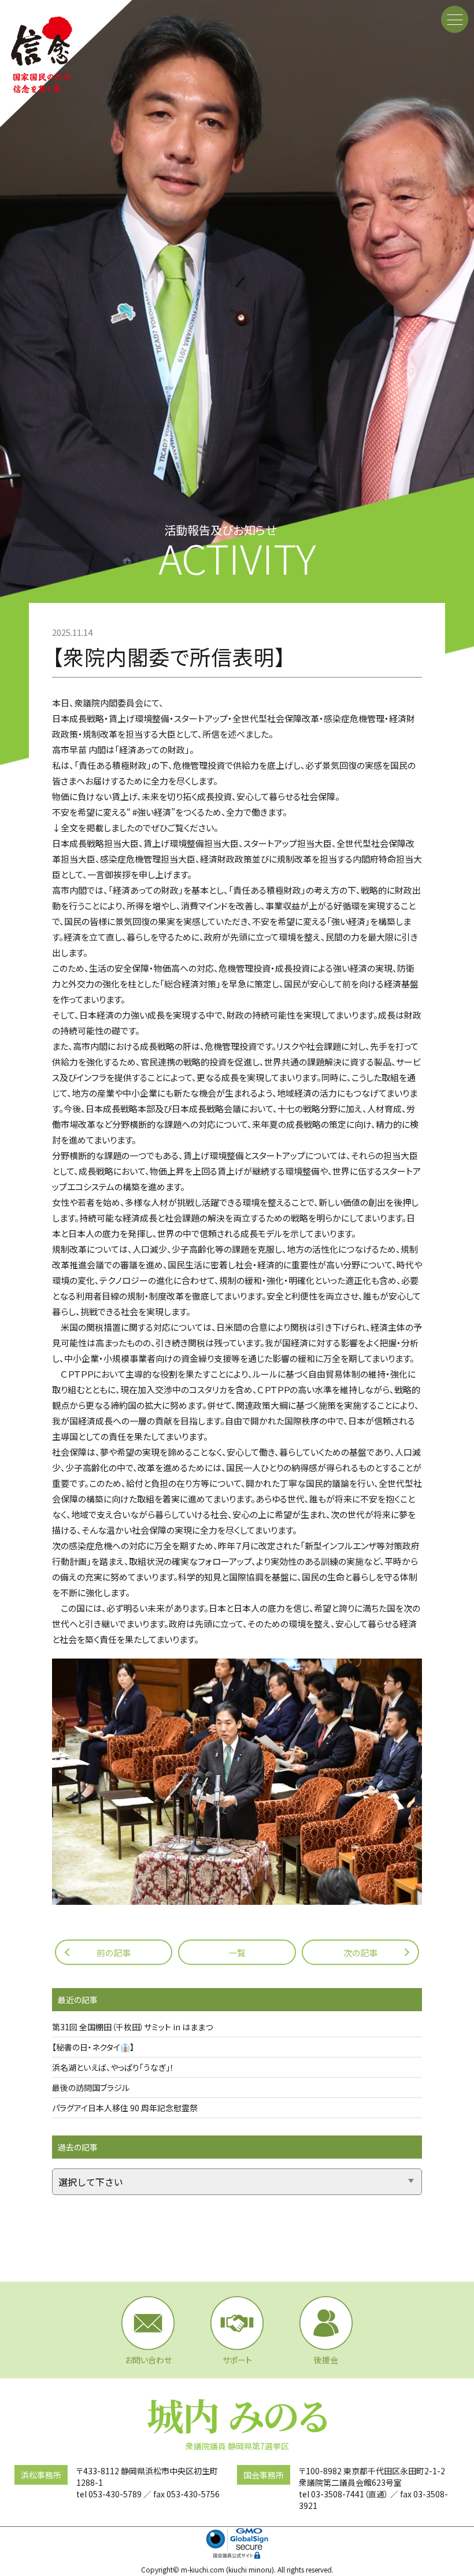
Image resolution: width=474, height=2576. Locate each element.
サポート (237, 2360)
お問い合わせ (148, 2360)
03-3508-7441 (338, 2494)
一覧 (237, 1953)
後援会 (326, 2360)
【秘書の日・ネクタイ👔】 (93, 2047)
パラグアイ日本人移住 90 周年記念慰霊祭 (125, 2108)
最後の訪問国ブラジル (91, 2088)
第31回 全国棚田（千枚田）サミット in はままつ (132, 2027)
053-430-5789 (115, 2494)
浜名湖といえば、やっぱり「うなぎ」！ (113, 2067)
